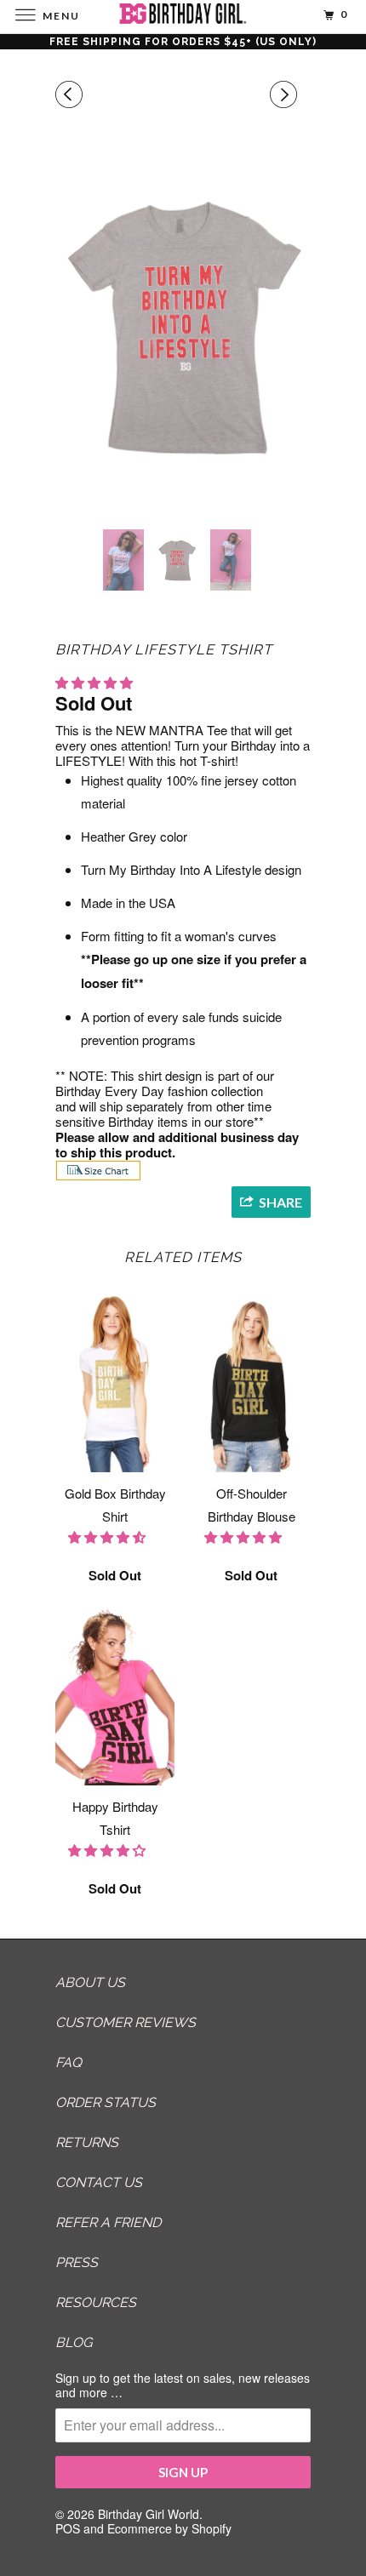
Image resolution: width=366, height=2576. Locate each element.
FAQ (69, 2062)
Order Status (106, 2102)
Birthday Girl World (149, 2514)
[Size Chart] (98, 1176)
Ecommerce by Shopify (169, 2528)
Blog (74, 2342)
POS (68, 2528)
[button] (96, 682)
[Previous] (71, 94)
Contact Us (99, 2182)
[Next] (286, 94)
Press (77, 2262)
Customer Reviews (126, 2022)
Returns (87, 2142)
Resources (96, 2302)
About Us (90, 1982)
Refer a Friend (108, 2222)
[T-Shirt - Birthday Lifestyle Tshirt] (183, 326)
